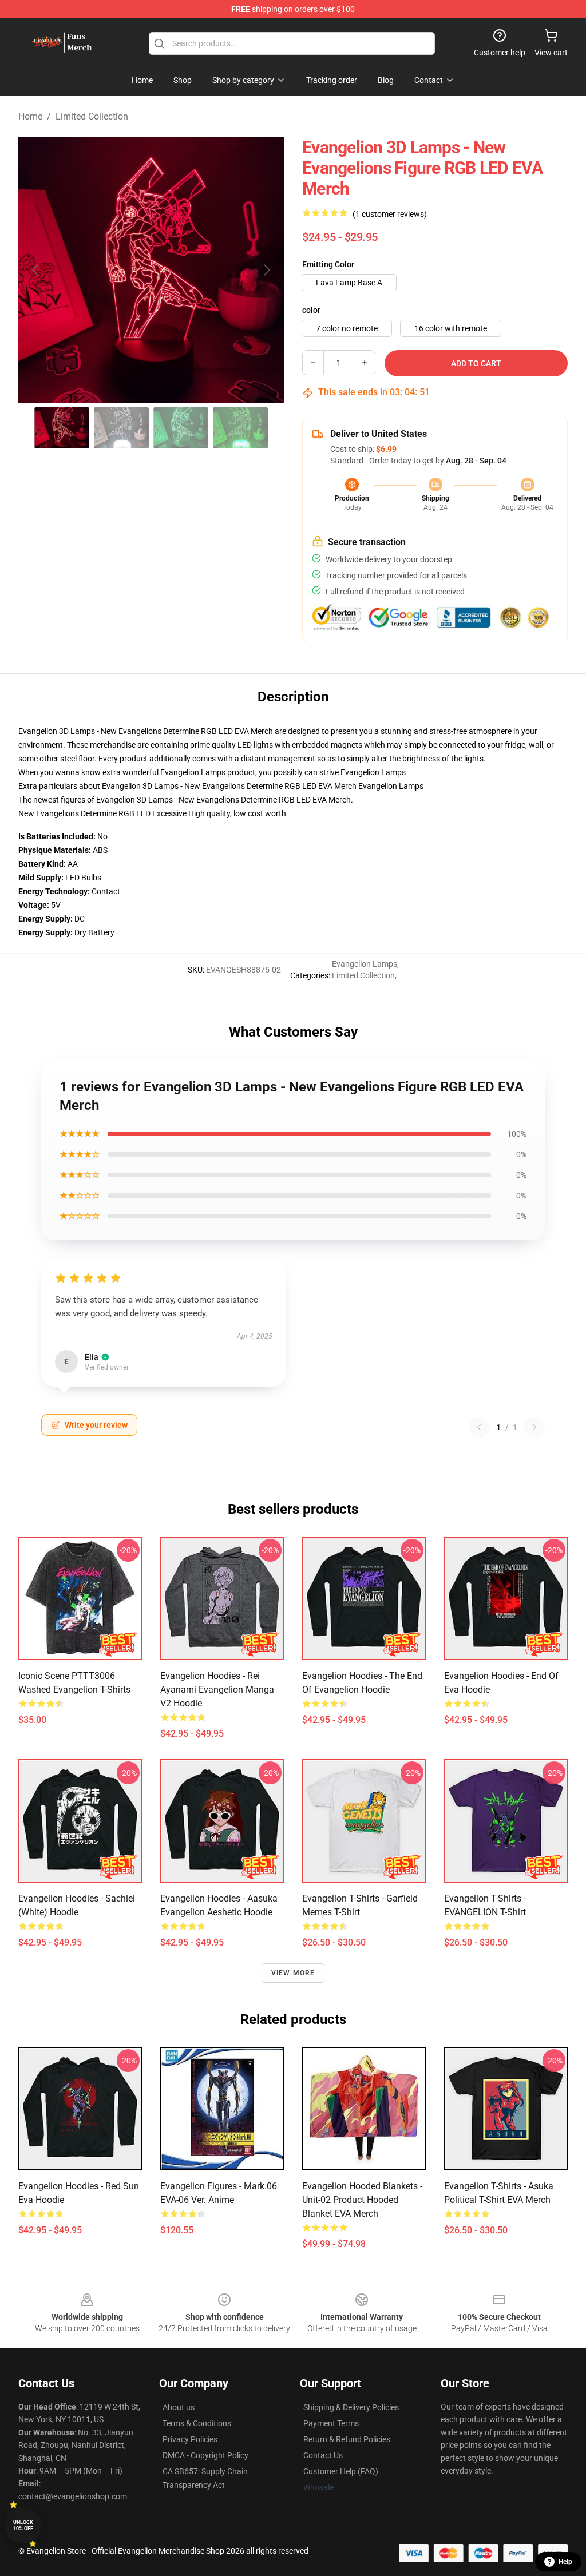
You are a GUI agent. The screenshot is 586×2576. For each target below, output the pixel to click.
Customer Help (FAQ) (341, 2471)
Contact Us (323, 2455)
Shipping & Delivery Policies (351, 2407)
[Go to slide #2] (121, 428)
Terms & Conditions (197, 2423)
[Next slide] (266, 270)
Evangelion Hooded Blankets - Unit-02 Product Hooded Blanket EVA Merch (362, 2200)
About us (179, 2407)
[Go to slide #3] (181, 428)
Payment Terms (331, 2423)
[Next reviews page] (534, 1427)
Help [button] (565, 2562)
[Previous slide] (36, 270)
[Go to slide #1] (62, 428)
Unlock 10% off (23, 2525)
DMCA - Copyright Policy (205, 2455)
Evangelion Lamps (373, 772)
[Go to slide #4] (240, 428)
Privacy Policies (190, 2439)
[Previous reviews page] (479, 1427)
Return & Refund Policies (347, 2439)
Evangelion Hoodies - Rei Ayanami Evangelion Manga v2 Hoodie (217, 1690)
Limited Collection (92, 116)
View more (293, 1973)
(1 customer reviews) (390, 214)
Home (30, 116)
